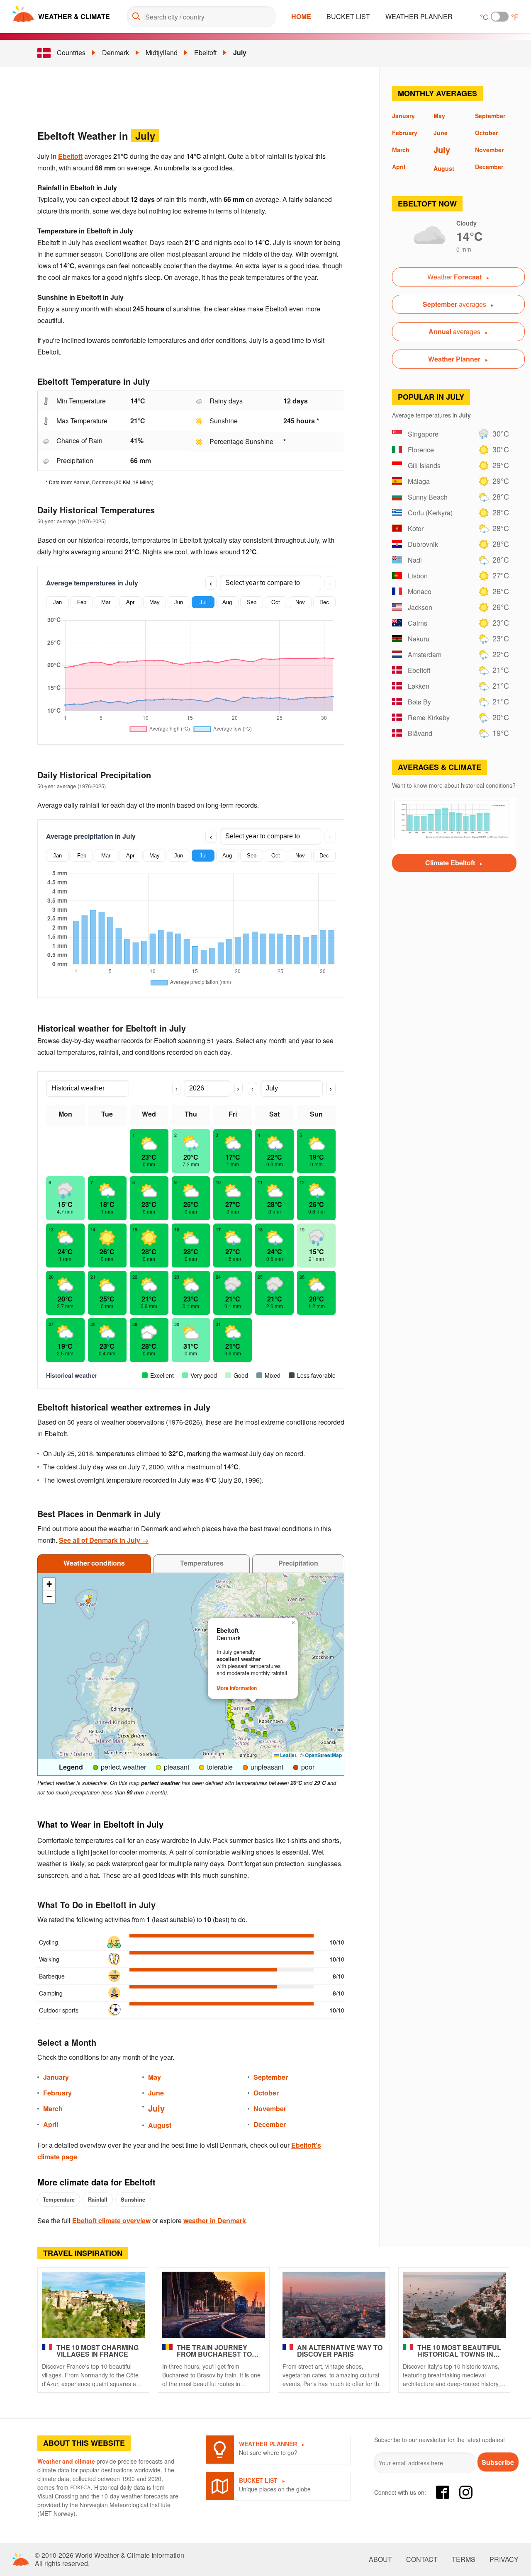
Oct (276, 602)
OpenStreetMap (323, 1755)
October (266, 2093)
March (53, 2109)
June (156, 2093)
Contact (422, 2559)
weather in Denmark (215, 2220)
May (155, 602)
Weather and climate (66, 2461)
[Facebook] (443, 2492)
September (271, 2077)
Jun (179, 602)
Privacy (504, 2559)
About (380, 2559)
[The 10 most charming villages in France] (93, 2305)
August (160, 2125)
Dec (324, 602)
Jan (57, 602)
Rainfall (98, 2199)
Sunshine (133, 2199)
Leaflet (287, 1755)
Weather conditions (94, 1563)
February (57, 2093)
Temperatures (202, 1563)
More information (237, 1688)
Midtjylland (162, 52)
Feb (82, 602)
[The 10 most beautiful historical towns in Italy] (454, 2305)
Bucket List (348, 16)
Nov (300, 602)
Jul (203, 602)
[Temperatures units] (500, 17)
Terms (464, 2559)
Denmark (116, 52)
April (51, 2124)
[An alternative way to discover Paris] (334, 2305)
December (270, 2124)
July (240, 52)
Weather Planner (419, 16)
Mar (106, 602)
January (56, 2077)
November (270, 2109)
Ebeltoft (205, 52)
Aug (227, 602)
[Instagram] (466, 2492)
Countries (71, 52)
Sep (252, 602)
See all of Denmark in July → (104, 1540)
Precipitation (298, 1563)
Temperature (59, 2199)
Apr (130, 602)
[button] (293, 1726)
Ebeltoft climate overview (111, 2220)
